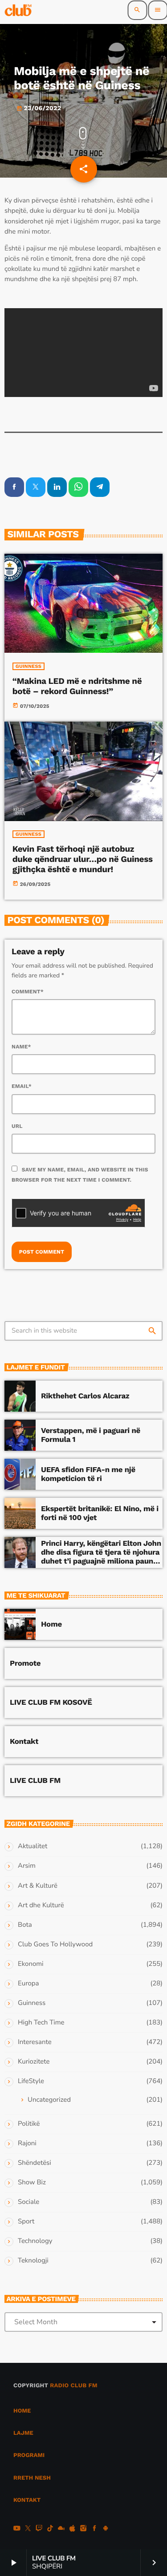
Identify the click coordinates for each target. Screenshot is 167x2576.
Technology (35, 2241)
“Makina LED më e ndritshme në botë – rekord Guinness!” (77, 686)
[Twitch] (39, 2529)
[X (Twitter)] (28, 2529)
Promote (25, 1663)
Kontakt (24, 1742)
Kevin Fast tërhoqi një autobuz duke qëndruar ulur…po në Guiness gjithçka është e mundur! (83, 859)
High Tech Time (41, 2023)
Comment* (28, 992)
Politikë (29, 2124)
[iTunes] (72, 2529)
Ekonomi (31, 1964)
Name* (21, 1047)
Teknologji (33, 2261)
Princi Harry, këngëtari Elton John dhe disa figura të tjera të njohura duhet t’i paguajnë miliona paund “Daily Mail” (101, 1557)
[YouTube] (17, 2529)
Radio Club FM (74, 2386)
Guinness (29, 666)
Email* (22, 1086)
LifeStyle (31, 2081)
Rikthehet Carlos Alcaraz (85, 1396)
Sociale (29, 2202)
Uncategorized (49, 2100)
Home (51, 1624)
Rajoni (27, 2143)
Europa (28, 1984)
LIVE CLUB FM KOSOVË (51, 1703)
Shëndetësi (35, 2163)
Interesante (35, 2042)
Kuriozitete (34, 2062)
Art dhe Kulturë (41, 1905)
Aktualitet (33, 1846)
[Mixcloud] (61, 2529)
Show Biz (32, 2183)
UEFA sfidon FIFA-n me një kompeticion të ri (88, 1474)
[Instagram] (83, 2529)
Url (17, 1126)
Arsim (27, 1866)
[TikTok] (50, 2529)
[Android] (106, 2529)
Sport (26, 2222)
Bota (25, 1925)
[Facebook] (94, 2529)
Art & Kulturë (38, 1886)
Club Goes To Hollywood (55, 1945)
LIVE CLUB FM (35, 1781)
